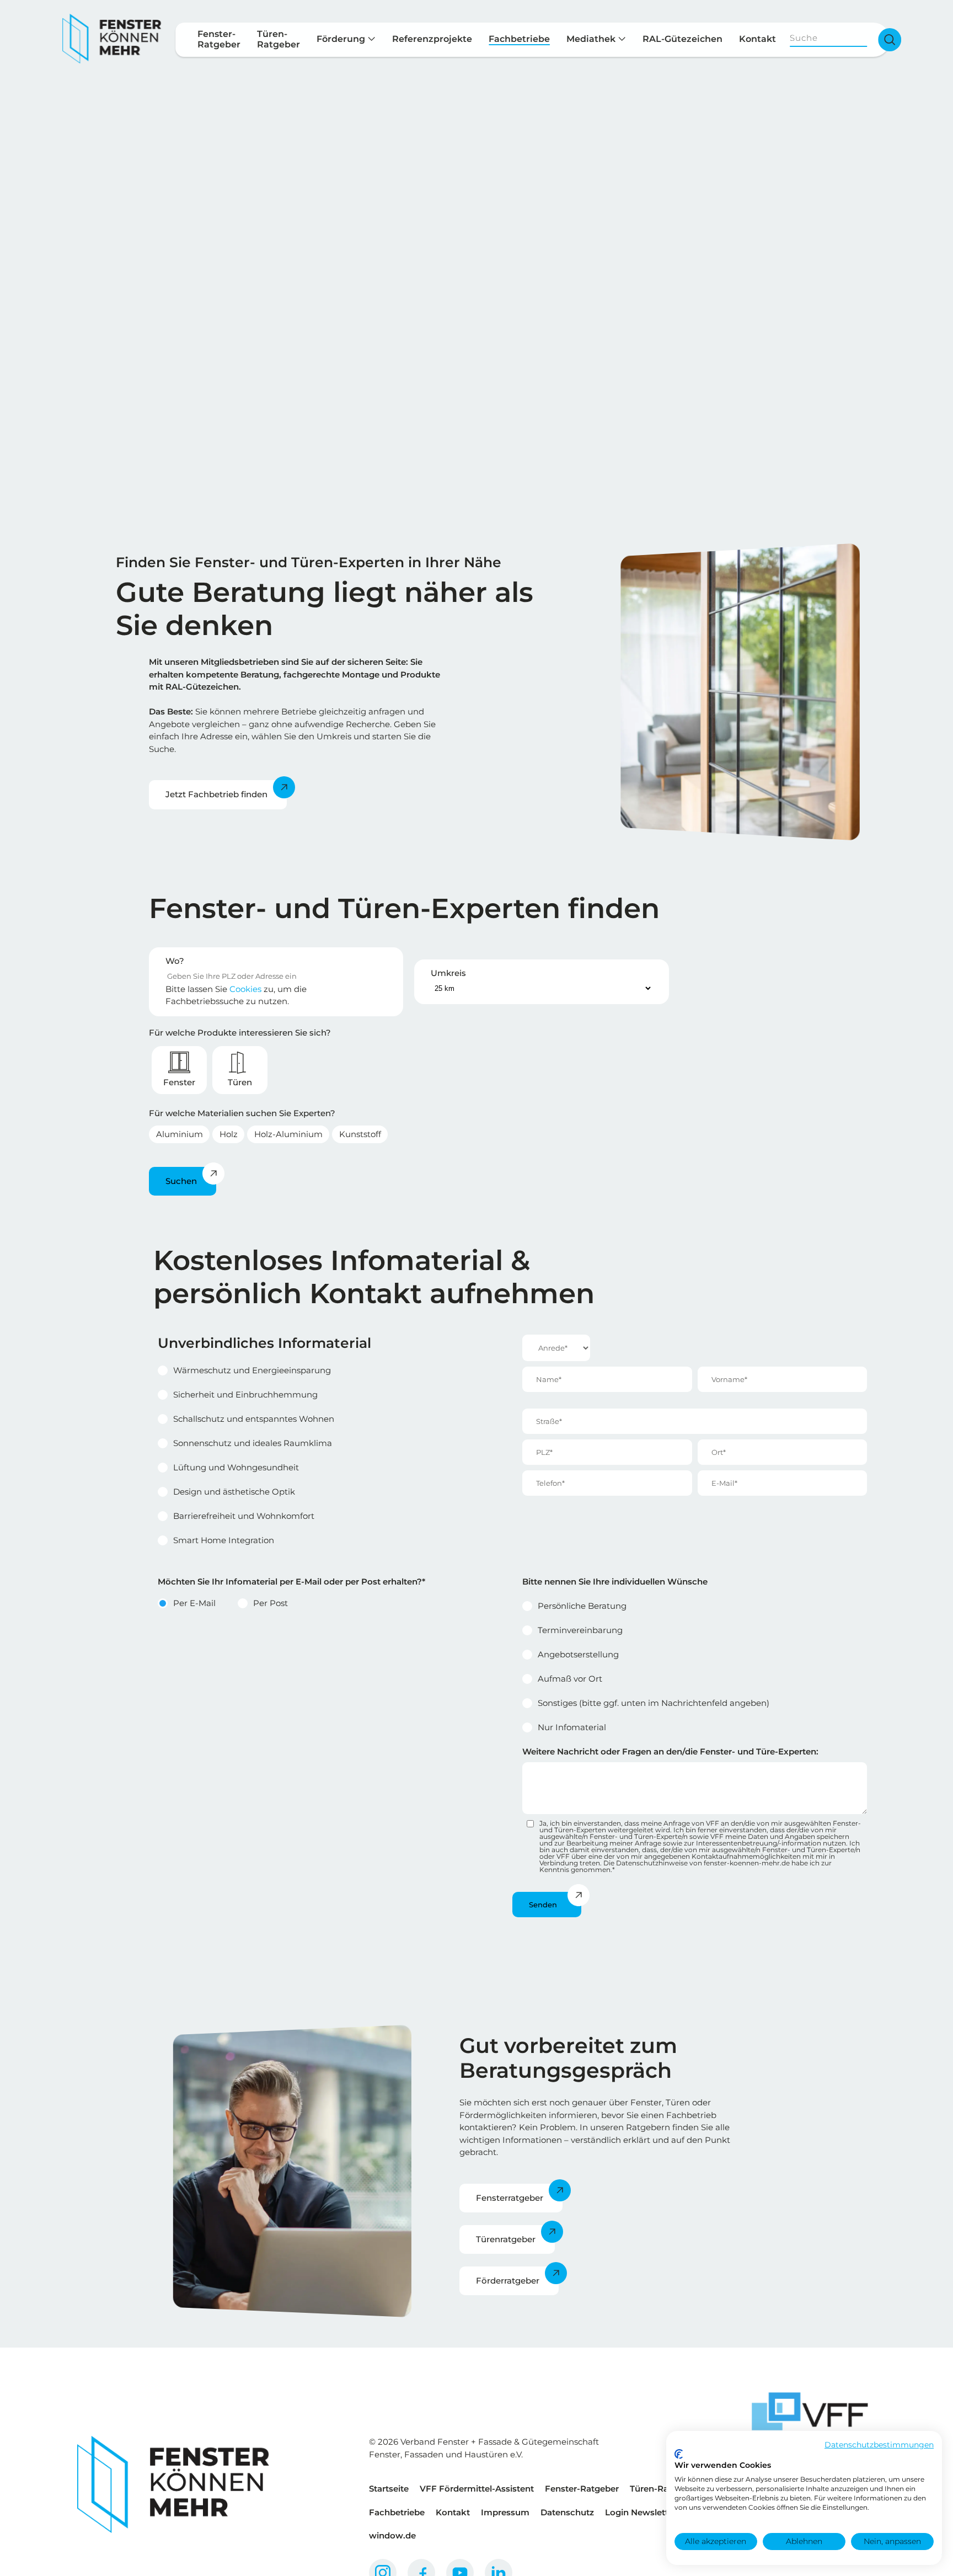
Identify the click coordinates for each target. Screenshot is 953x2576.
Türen (240, 1082)
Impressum (505, 2512)
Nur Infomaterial (572, 1727)
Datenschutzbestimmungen (879, 2445)
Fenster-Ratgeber (582, 2489)
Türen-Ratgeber (663, 2489)
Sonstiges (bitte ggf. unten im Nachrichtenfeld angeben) (654, 1703)
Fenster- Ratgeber (219, 39)
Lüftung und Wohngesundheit (236, 1467)
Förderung (342, 39)
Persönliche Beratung (582, 1606)
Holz (229, 1134)
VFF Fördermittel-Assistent (477, 2489)
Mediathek (592, 39)
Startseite (389, 2489)
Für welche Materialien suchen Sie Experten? (242, 1113)
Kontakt (757, 39)
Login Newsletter (641, 2512)
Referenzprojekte (432, 39)
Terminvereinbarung (580, 1630)
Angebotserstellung (578, 1654)
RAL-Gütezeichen (682, 39)
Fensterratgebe (508, 2198)
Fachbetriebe (519, 39)
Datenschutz (567, 2512)
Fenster (179, 1082)
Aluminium (180, 1134)
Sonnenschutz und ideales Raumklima (253, 1443)
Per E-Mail (194, 1603)
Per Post (271, 1603)
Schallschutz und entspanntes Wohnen (254, 1419)
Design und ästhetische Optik (234, 1492)
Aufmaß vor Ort (570, 1679)
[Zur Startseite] (112, 39)
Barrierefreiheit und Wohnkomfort (244, 1516)
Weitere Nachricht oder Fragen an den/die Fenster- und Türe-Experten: (670, 1751)
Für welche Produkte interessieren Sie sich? (240, 1033)
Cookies (245, 989)
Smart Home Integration (224, 1540)
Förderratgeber (508, 2281)
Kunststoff (360, 1134)
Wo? (175, 961)
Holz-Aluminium (288, 1134)
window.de (392, 2535)
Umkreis (448, 973)
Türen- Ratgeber (279, 39)
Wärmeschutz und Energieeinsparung (252, 1370)
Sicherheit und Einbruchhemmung (245, 1394)
